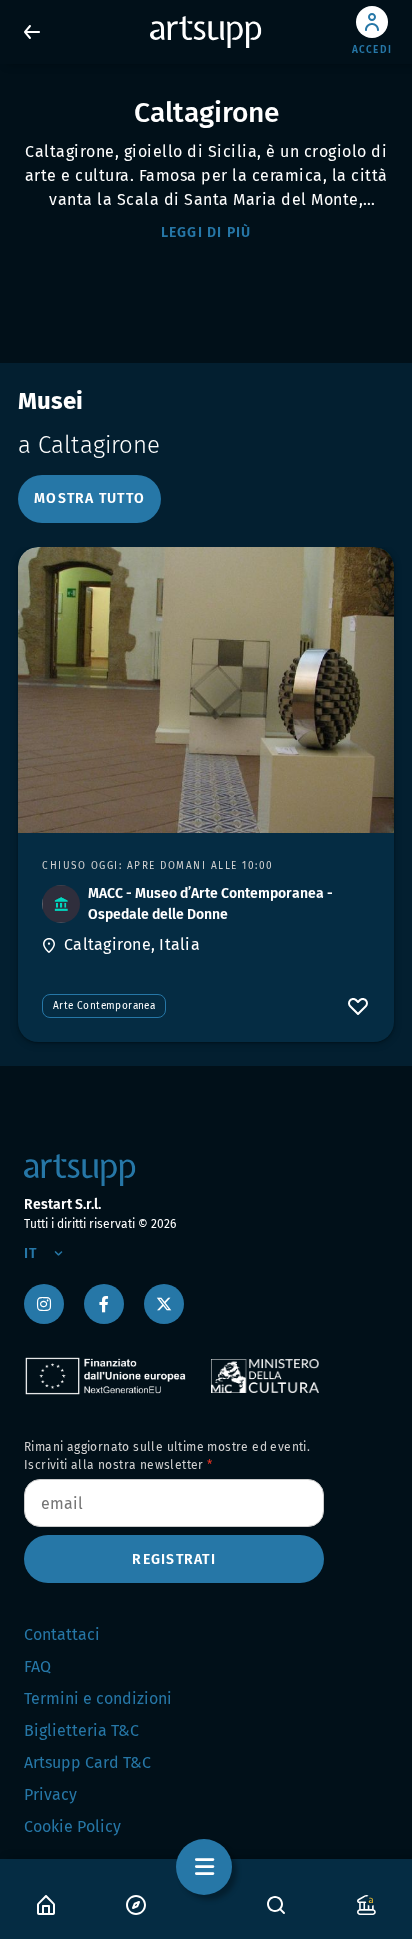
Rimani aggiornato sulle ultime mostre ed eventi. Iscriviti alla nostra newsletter (167, 1456)
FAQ (37, 1666)
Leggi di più (206, 232)
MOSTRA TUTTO (89, 498)
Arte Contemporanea (104, 1006)
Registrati (174, 1559)
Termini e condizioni (98, 1698)
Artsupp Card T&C (87, 1762)
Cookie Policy (72, 1826)
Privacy (50, 1794)
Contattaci (62, 1634)
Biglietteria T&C (81, 1730)
